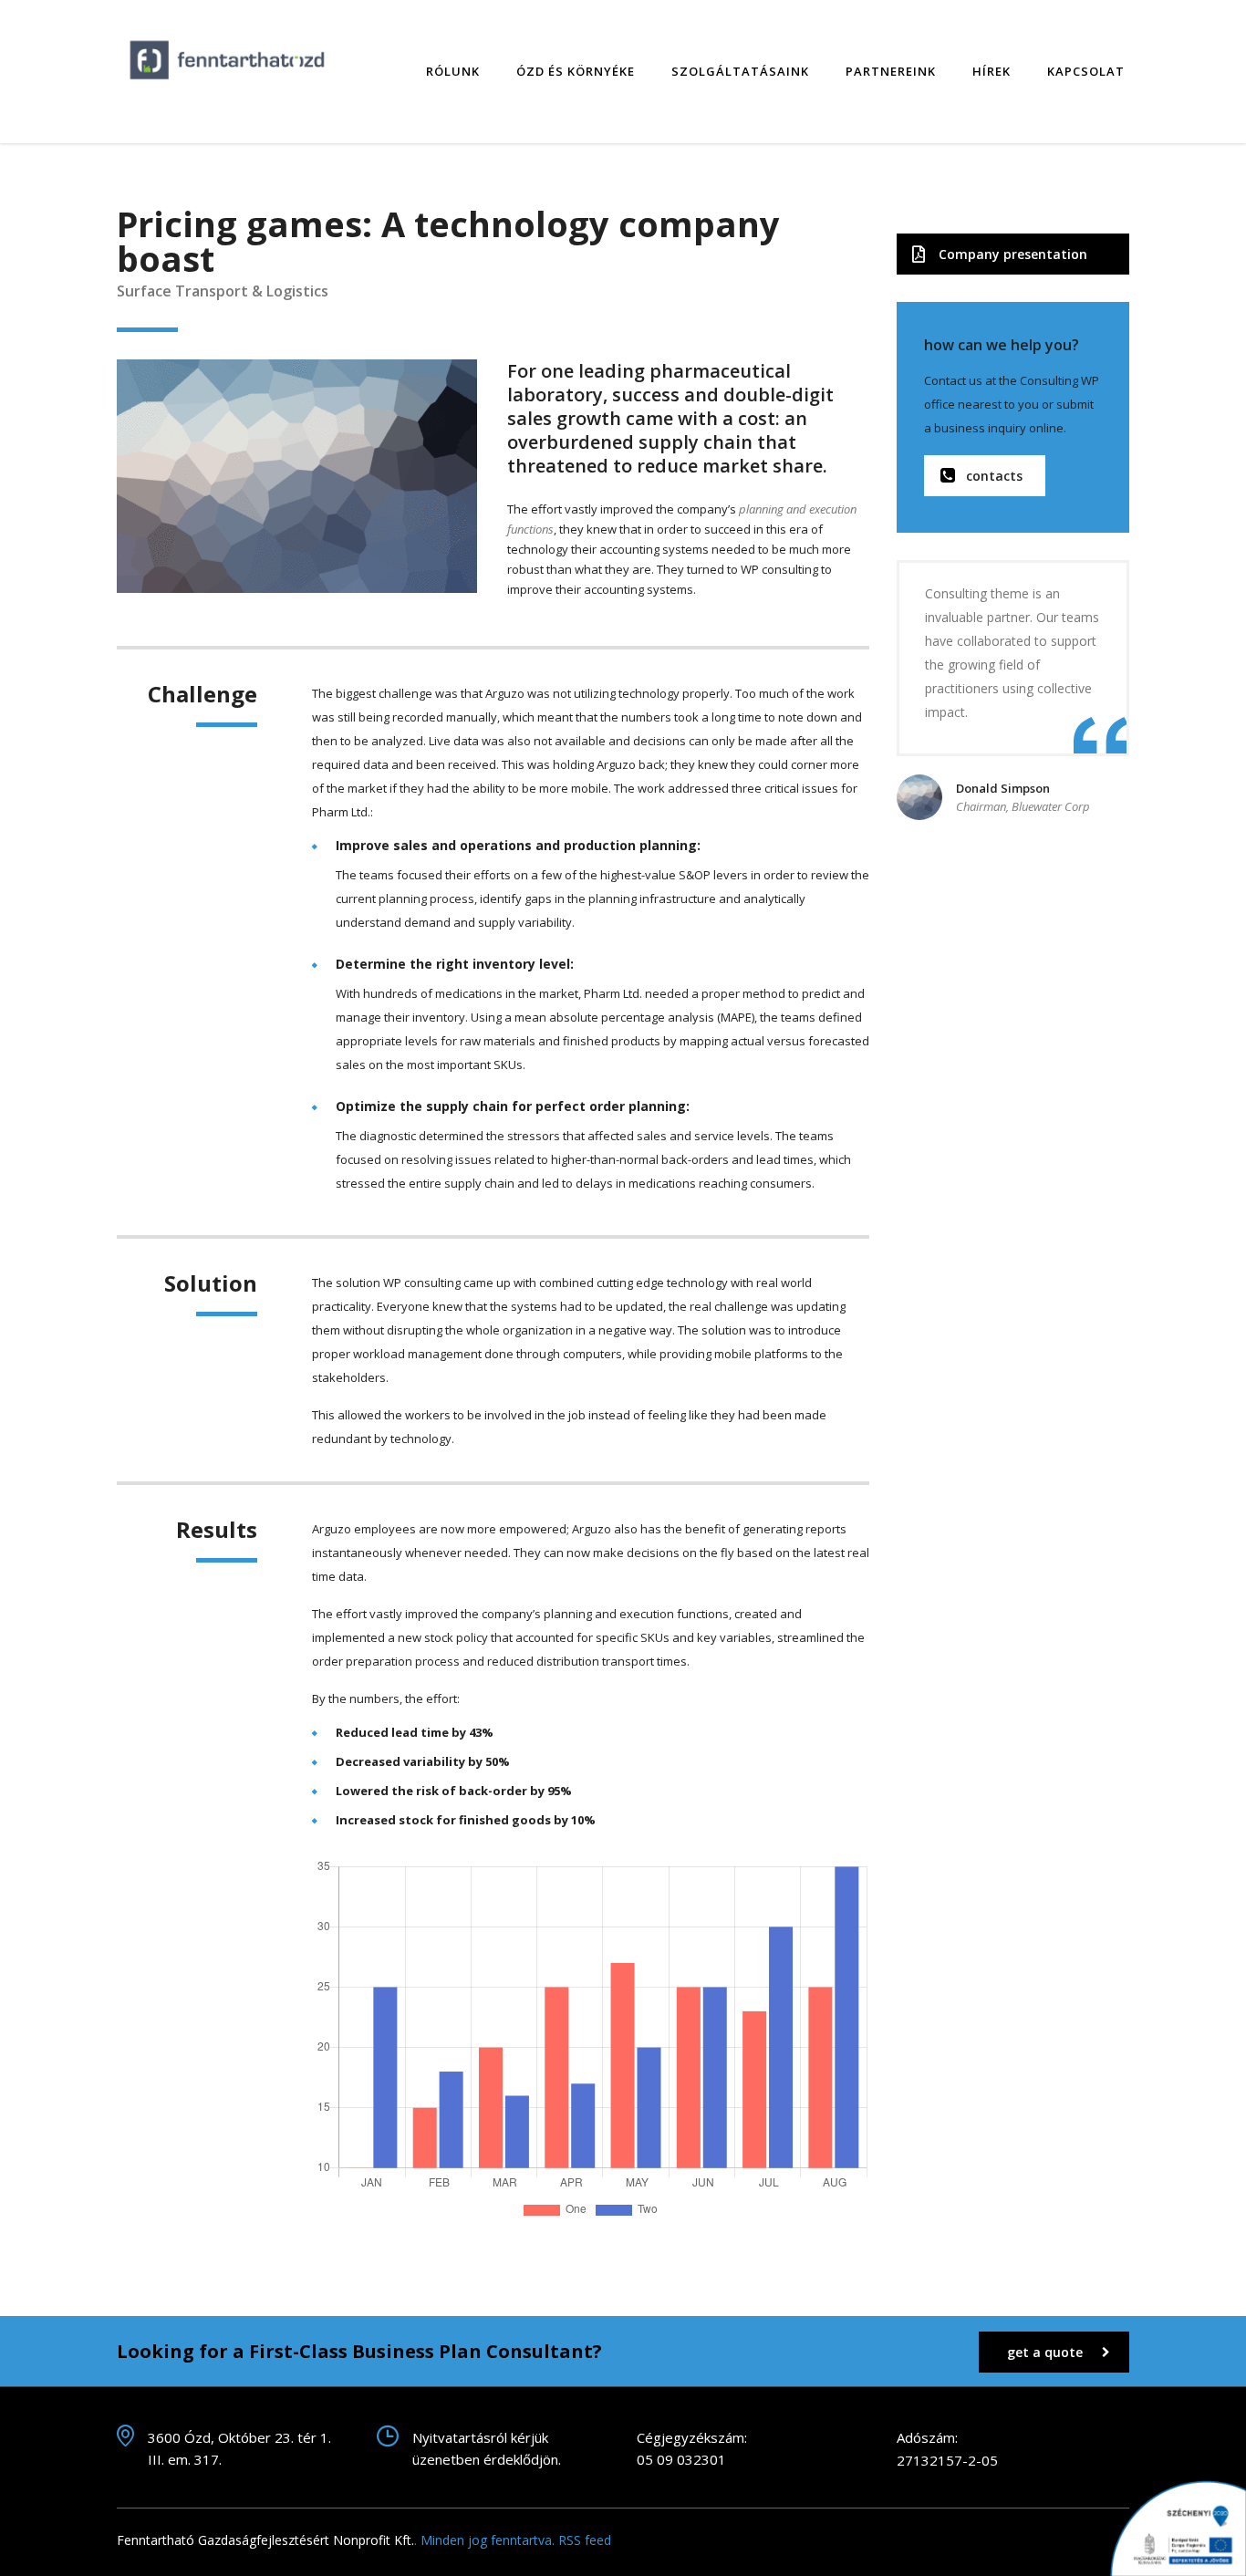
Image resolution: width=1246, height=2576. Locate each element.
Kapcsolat (1086, 71)
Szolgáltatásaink (740, 71)
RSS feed (585, 2540)
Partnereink (891, 71)
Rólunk (453, 71)
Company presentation (1013, 254)
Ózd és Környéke (576, 71)
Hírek (992, 71)
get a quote (1045, 2352)
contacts (994, 476)
